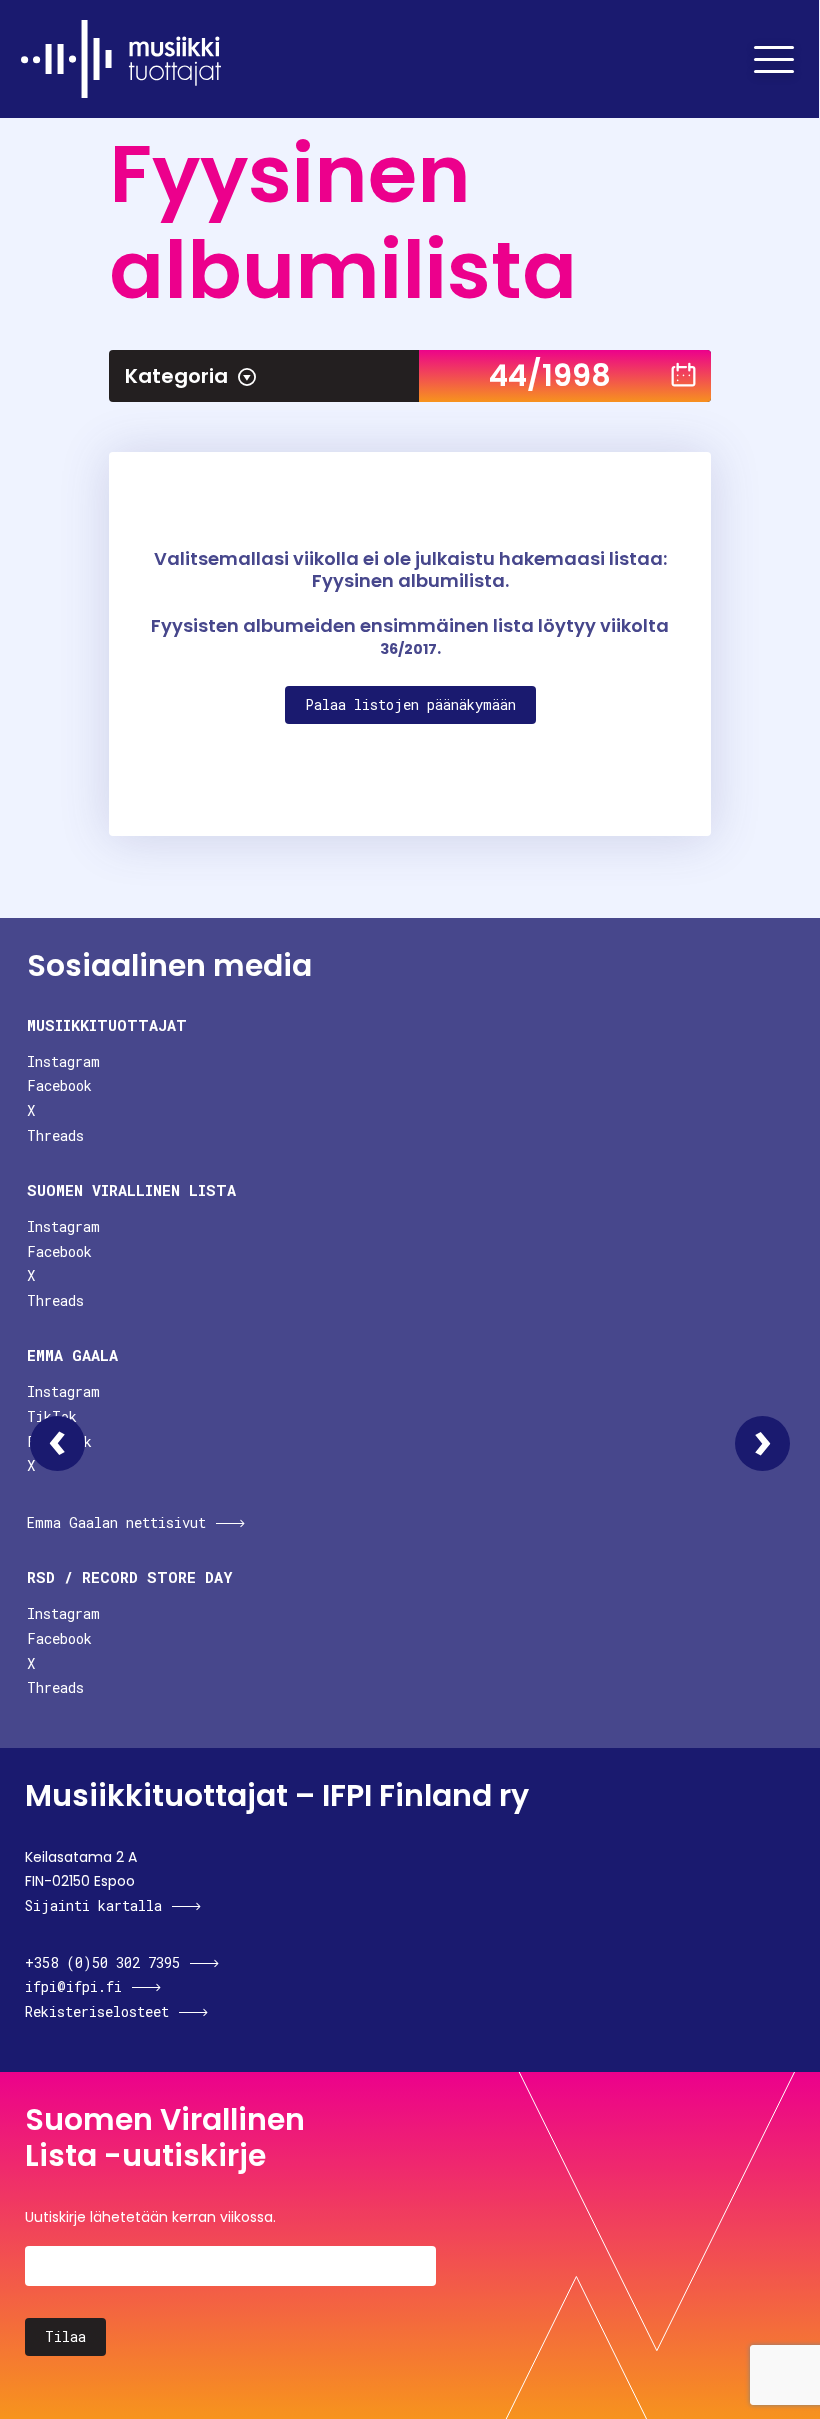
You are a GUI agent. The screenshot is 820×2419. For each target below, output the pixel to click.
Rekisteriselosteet (97, 2011)
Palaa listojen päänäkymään (410, 704)
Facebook (59, 1085)
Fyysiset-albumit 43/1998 (57, 1443)
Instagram (63, 1061)
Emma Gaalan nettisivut (116, 1522)
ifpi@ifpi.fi (73, 1986)
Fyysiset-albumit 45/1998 (762, 1443)
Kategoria (176, 376)
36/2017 (408, 649)
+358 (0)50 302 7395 (102, 1962)
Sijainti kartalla (93, 1905)
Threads (55, 1135)
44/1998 (550, 375)
